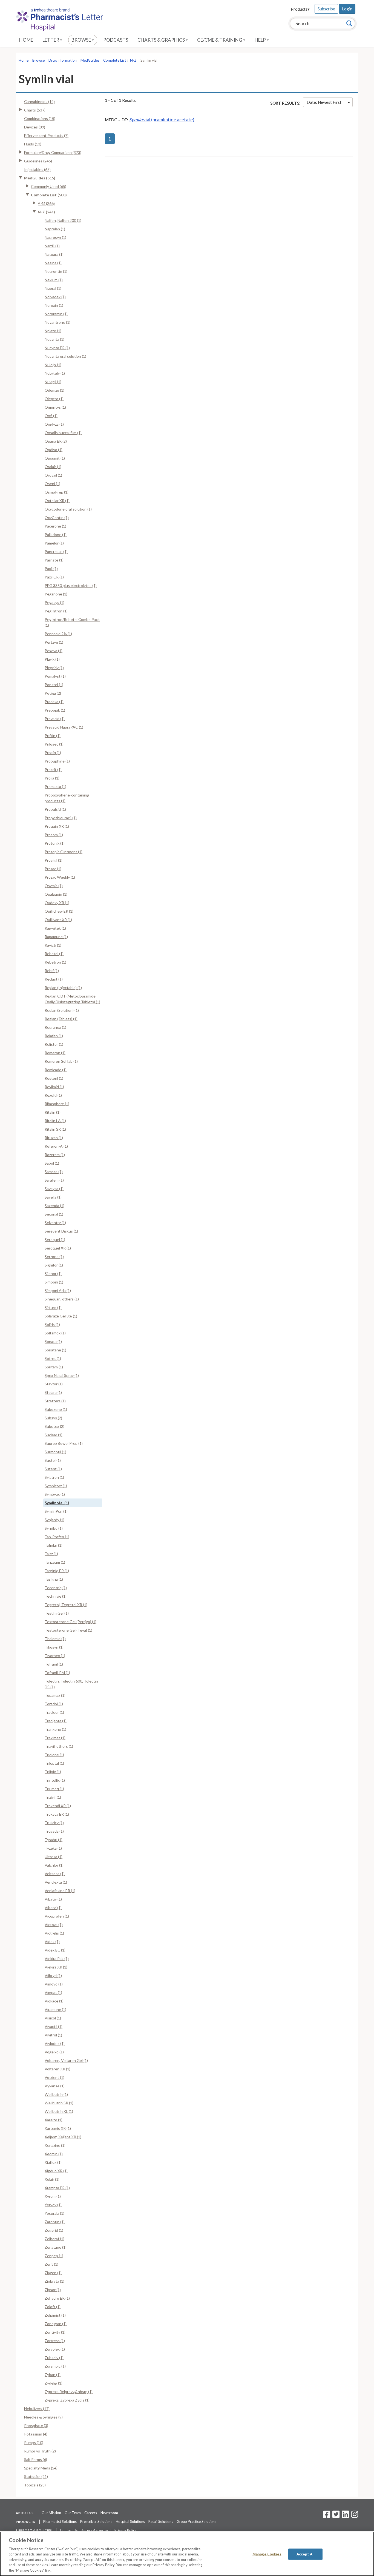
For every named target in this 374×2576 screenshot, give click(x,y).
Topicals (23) (35, 2485)
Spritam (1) (54, 1367)
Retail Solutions (161, 2521)
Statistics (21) (36, 2476)
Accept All (306, 2554)
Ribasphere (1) (57, 1104)
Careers (91, 2513)
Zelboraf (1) (54, 2239)
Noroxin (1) (54, 305)
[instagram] (355, 2516)
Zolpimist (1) (55, 2315)
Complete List (115, 60)
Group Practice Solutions (196, 2521)
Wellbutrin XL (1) (59, 2111)
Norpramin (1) (56, 314)
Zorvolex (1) (55, 2349)
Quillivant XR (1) (58, 920)
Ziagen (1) (53, 2273)
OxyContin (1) (57, 518)
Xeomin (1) (54, 2154)
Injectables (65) (37, 169)
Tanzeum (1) (55, 1562)
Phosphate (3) (36, 2425)
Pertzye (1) (54, 642)
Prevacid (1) (55, 719)
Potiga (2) (53, 693)
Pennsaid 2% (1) (58, 634)
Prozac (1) (53, 869)
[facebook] (327, 2516)
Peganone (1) (56, 594)
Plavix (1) (52, 659)
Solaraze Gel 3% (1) (61, 1316)
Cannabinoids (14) (39, 101)
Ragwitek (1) (55, 928)
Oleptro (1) (54, 399)
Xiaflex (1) (53, 2162)
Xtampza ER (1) (57, 2188)
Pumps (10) (34, 2442)
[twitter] (335, 2516)
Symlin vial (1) (57, 1503)
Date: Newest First (324, 102)
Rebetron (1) (55, 962)
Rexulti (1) (53, 1095)
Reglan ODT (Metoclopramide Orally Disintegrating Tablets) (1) (72, 999)
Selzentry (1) (55, 1223)
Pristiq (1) (53, 753)
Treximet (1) (55, 1738)
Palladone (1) (56, 535)
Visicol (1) (53, 2018)
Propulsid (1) (55, 809)
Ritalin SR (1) (55, 1129)
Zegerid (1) (54, 2230)
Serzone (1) (54, 1257)
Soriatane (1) (55, 1350)
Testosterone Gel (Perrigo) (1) (71, 1622)
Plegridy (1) (54, 668)
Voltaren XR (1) (57, 2069)
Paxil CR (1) (54, 577)
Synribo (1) (54, 1528)
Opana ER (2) (56, 441)
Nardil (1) (52, 246)
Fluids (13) (33, 144)
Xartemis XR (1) (58, 2128)
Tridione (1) (54, 1755)
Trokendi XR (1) (58, 1806)
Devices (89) (35, 127)
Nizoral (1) (53, 288)
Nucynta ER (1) (57, 348)
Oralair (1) (53, 467)
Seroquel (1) (55, 1240)
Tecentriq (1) (56, 1588)
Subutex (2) (54, 1426)
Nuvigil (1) (53, 382)
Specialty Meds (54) (41, 2468)
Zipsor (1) (53, 2290)
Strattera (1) (55, 1401)
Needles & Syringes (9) (43, 2417)
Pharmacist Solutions (60, 2521)
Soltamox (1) (55, 1333)
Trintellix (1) (55, 1780)
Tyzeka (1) (53, 1848)
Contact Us (69, 2530)
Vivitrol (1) (53, 2035)
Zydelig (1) (54, 2383)
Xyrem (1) (53, 2196)
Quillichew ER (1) (59, 911)
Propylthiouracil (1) (61, 818)
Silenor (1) (53, 1273)
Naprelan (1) (55, 229)
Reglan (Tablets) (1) (61, 1019)
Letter (51, 40)
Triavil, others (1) (59, 1746)
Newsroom (109, 2513)
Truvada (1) (54, 1831)
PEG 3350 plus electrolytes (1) (71, 585)
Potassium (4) (36, 2434)
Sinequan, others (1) (62, 1299)
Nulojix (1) (53, 365)
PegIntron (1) (56, 611)
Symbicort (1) (56, 1486)
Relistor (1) (54, 1044)
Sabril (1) (52, 1163)
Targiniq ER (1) (57, 1571)
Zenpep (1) (54, 2256)
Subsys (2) (53, 1418)
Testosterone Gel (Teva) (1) (68, 1630)
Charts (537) (35, 110)
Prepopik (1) (55, 710)
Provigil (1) (54, 860)
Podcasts (116, 40)
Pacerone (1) (55, 526)
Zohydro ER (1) (57, 2298)
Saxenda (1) (54, 1206)
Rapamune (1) (56, 937)
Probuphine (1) (57, 761)
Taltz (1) (51, 1554)
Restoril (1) (54, 1078)
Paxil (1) (51, 568)
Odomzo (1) (54, 390)
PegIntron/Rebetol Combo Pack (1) (72, 622)
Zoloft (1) (53, 2307)
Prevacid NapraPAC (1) (64, 727)
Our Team (73, 2513)
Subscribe (326, 9)
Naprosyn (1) (55, 237)
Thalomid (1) (55, 1639)
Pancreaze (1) (56, 551)
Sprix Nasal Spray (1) (62, 1375)
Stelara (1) (53, 1392)
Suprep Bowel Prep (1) (64, 1443)
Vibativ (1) (53, 1899)
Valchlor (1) (54, 1865)
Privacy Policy (126, 2530)
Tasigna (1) (54, 1579)
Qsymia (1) (54, 886)
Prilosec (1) (54, 744)
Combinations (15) (40, 118)
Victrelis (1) (54, 1933)
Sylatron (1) (54, 1477)
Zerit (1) (51, 2264)
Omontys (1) (55, 407)
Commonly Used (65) (49, 186)
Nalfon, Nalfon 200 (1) (63, 220)
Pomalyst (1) (55, 676)
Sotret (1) (53, 1358)
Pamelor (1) (54, 543)
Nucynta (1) (54, 339)
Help (261, 40)
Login (347, 9)
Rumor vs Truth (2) (40, 2451)
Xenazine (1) (55, 2145)
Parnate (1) (54, 560)
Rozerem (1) (55, 1155)
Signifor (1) (54, 1265)
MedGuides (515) (40, 178)
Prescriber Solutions (96, 2521)
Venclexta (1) (56, 1882)
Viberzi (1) (53, 1908)
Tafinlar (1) (54, 1545)
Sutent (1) (53, 1469)
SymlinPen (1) (56, 1511)
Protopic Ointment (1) (64, 852)
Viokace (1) (54, 2001)
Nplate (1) (53, 331)
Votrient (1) (54, 2077)
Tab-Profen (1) (57, 1537)
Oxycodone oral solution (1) (68, 509)
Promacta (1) (55, 786)
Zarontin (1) (55, 2222)
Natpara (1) (54, 254)
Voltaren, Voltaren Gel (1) (66, 2060)
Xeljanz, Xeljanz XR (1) (63, 2137)
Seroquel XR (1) (58, 1248)
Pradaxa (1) (54, 702)
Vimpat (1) (53, 1992)
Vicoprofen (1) (57, 1916)
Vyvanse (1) (55, 2086)
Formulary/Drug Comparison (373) (53, 152)
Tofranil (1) (54, 1664)
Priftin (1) (53, 736)
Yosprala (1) (54, 2213)
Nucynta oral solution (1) (65, 356)
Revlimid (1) (54, 1087)
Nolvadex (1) (55, 297)
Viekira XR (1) (56, 1967)
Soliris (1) (52, 1324)
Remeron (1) (55, 1053)
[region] (187, 2554)
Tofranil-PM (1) (57, 1673)
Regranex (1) (55, 1027)
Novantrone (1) (57, 322)
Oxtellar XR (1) (57, 501)
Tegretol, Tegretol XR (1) (66, 1605)
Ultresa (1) (54, 1857)
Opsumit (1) (55, 458)
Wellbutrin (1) (56, 2094)
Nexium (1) (54, 280)
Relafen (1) (54, 1036)
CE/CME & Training (220, 40)
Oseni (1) (52, 484)
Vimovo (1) (54, 1984)
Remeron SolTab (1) (61, 1061)
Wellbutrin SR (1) (59, 2103)
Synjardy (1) (54, 1520)
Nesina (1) (53, 263)
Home (26, 40)
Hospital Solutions (130, 2521)
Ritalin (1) (53, 1112)
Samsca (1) (54, 1172)
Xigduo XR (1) (56, 2171)
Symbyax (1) (55, 1494)
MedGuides (90, 60)
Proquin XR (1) (57, 826)
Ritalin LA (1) (55, 1121)
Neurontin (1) (56, 271)
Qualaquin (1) (56, 894)
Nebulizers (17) (37, 2409)
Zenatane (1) (56, 2247)
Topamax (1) (55, 1695)
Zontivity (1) (55, 2332)
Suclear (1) (54, 1435)
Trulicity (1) (54, 1823)
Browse (82, 40)
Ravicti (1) (53, 945)
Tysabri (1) (54, 1840)
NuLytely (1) (55, 373)
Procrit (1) (53, 770)
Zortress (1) (55, 2341)
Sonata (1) (53, 1341)
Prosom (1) (54, 835)
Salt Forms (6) (36, 2459)
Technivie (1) (56, 1596)
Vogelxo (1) (54, 2052)
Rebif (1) (52, 971)
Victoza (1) (54, 1925)
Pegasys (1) (54, 602)
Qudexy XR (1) (57, 903)
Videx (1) (52, 1942)
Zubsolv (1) (54, 2358)
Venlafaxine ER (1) (60, 1891)
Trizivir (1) (53, 1797)
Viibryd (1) (53, 1975)
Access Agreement (96, 2530)
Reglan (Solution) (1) (62, 1010)
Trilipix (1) (53, 1772)
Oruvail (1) (53, 475)
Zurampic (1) (55, 2366)
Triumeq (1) (54, 1789)
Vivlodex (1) (55, 2043)
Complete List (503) (49, 195)
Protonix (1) (55, 843)
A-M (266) (46, 203)
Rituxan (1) (54, 1138)
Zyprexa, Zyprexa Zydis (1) (67, 2400)
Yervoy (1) (53, 2205)
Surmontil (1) (55, 1452)
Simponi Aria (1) (58, 1290)
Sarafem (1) (54, 1180)
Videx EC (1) (55, 1950)
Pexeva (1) (54, 651)
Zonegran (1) (56, 2324)
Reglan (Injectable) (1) (63, 988)
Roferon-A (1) (56, 1146)
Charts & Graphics (162, 40)
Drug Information (63, 60)
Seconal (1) (54, 1214)
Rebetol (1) (54, 954)
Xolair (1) (52, 2179)
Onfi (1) (51, 416)
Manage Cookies (267, 2554)
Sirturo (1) (53, 1307)
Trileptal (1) (54, 1763)
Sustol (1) (53, 1460)
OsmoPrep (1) (57, 492)
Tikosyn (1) (54, 1647)
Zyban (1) (53, 2375)
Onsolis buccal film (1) (63, 433)
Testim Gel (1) (57, 1613)
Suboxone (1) (56, 1409)
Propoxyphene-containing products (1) (67, 798)
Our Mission (51, 2513)
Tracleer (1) (54, 1712)
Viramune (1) (55, 2009)
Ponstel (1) (54, 685)
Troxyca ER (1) (57, 1814)
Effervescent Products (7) (46, 135)
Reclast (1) (54, 979)
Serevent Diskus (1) (61, 1231)
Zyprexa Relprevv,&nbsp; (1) (69, 2392)
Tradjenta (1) (56, 1721)
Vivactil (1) (54, 2026)
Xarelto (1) (54, 2120)
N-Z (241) (46, 212)
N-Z (133, 60)
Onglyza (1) (54, 424)
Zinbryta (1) (54, 2281)
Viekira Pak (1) (57, 1958)
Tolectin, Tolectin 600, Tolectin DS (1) (71, 1684)
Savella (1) (53, 1197)
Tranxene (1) (55, 1729)
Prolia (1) (52, 778)
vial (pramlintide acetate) (162, 120)
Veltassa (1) (55, 1874)
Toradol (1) (54, 1704)
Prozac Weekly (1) (60, 877)
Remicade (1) (56, 1070)
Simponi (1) (54, 1282)
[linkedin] (345, 2516)
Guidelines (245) (38, 161)
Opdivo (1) (54, 450)
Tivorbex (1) (55, 1656)
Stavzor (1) (54, 1384)
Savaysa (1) (54, 1189)
